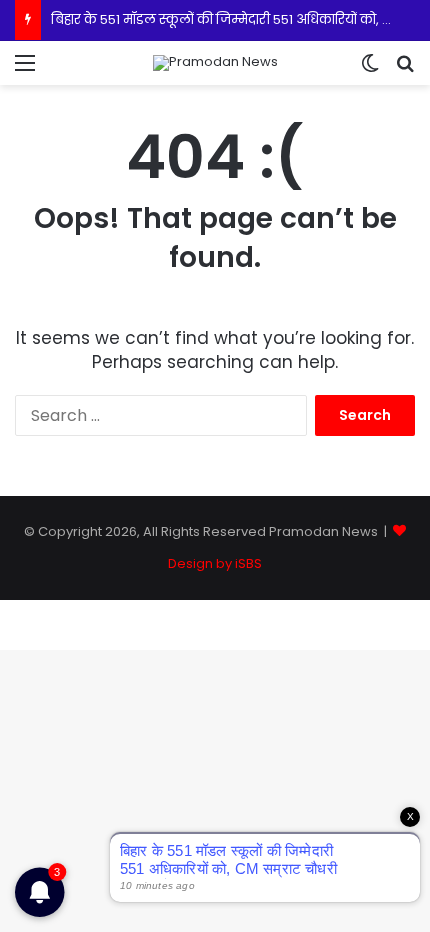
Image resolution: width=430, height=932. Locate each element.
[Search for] (405, 70)
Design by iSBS (215, 563)
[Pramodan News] (215, 63)
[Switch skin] (370, 70)
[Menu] (25, 70)
